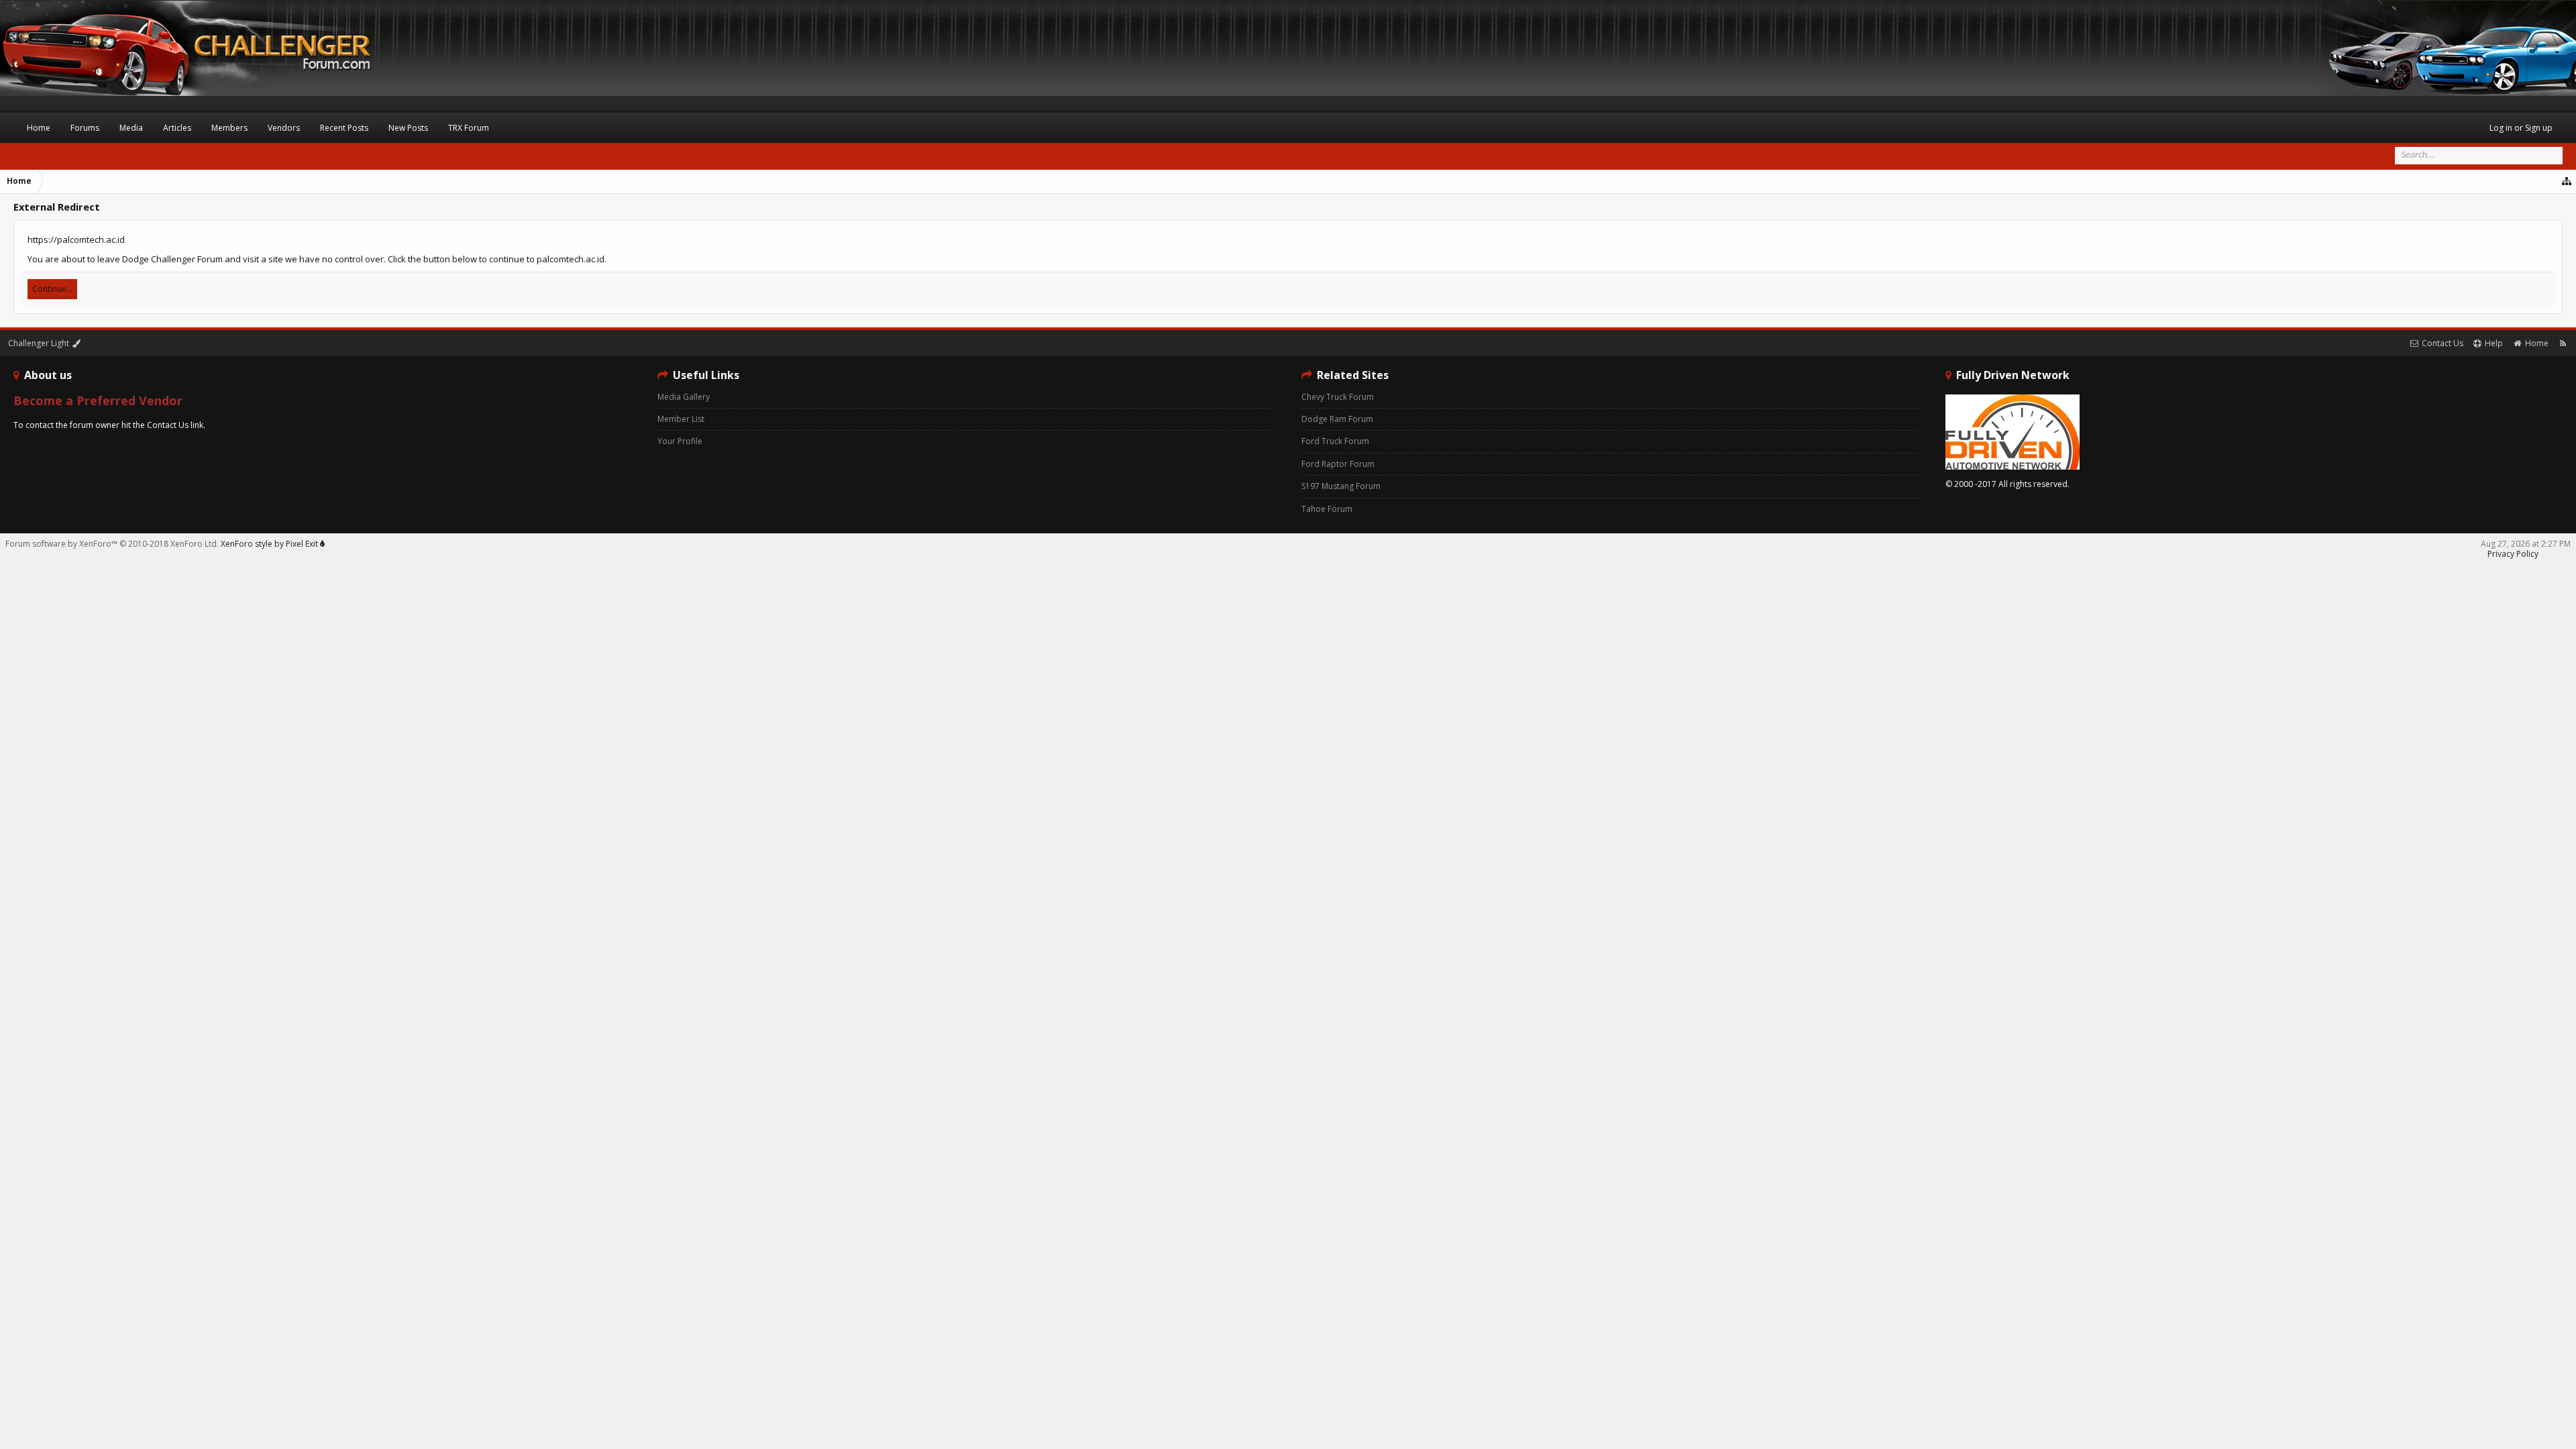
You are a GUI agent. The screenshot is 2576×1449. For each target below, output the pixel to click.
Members (229, 128)
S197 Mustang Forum (1341, 486)
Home (39, 128)
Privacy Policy (2513, 554)
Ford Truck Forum (1335, 441)
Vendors (284, 128)
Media (131, 128)
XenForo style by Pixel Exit (270, 544)
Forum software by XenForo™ (112, 544)
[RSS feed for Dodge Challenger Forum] (2563, 343)
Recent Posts (344, 128)
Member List (681, 419)
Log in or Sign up (2521, 128)
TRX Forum (469, 128)
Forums (85, 128)
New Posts (408, 128)
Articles (177, 128)
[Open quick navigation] (2567, 181)
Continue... (52, 289)
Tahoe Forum (1327, 509)
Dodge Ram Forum (1337, 419)
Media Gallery (684, 397)
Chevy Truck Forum (1338, 397)
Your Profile (680, 441)
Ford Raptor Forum (1338, 464)
